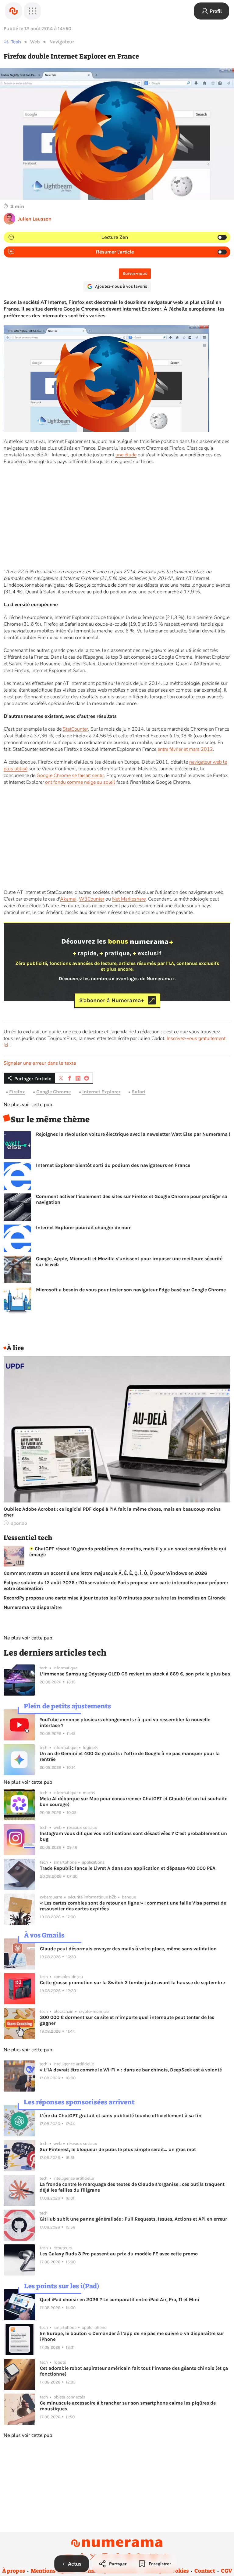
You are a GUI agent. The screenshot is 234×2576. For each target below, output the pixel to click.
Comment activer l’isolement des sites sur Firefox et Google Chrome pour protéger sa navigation (132, 1199)
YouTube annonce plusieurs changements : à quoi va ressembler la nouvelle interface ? (125, 1722)
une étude (126, 455)
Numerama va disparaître (33, 1607)
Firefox (17, 1092)
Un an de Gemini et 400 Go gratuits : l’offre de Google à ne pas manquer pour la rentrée (130, 1756)
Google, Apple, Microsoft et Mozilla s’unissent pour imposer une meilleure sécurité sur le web (129, 1261)
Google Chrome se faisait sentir (70, 775)
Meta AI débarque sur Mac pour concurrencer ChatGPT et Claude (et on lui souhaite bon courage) (133, 1801)
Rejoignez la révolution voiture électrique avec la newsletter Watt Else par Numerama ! (133, 1134)
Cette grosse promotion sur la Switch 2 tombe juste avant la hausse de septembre (132, 1982)
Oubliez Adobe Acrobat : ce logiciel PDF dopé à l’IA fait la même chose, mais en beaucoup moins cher (112, 1512)
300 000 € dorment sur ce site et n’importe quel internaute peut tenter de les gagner (127, 2020)
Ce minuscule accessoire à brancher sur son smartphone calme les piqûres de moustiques (128, 2406)
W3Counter (92, 899)
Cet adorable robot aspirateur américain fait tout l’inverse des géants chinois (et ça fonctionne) (134, 2371)
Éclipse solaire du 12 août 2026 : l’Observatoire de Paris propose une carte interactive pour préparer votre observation (116, 1585)
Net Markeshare (129, 899)
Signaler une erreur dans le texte (40, 1063)
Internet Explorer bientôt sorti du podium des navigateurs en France (113, 1165)
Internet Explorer (101, 1092)
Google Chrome (53, 1092)
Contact (205, 2571)
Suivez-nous (135, 273)
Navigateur (62, 42)
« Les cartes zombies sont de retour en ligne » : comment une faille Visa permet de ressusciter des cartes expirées (133, 1906)
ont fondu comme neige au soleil (80, 782)
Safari (138, 1092)
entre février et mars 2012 (185, 749)
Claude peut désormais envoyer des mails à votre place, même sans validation (128, 1949)
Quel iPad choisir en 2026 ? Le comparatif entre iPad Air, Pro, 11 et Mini (120, 2299)
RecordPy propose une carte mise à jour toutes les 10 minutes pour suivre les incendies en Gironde (115, 1598)
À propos (14, 2571)
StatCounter (75, 729)
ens (22, 462)
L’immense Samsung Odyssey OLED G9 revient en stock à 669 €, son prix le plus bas (135, 1674)
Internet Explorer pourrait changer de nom (84, 1227)
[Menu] (32, 11)
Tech (16, 42)
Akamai (68, 899)
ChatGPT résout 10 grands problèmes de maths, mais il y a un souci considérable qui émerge (128, 1552)
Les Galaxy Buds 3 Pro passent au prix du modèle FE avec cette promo (119, 2254)
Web (35, 42)
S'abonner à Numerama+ (112, 1000)
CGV (227, 2571)
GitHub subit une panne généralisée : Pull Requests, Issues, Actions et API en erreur (133, 2219)
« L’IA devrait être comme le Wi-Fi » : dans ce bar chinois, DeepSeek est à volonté (131, 2070)
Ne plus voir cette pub (28, 1105)
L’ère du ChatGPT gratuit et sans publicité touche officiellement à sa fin (121, 2115)
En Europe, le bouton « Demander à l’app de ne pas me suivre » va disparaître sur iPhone (132, 2336)
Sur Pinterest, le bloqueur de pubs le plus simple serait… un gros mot (118, 2149)
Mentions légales (53, 2571)
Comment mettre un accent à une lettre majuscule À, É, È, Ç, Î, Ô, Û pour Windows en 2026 (105, 1573)
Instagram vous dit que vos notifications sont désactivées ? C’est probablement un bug (133, 1836)
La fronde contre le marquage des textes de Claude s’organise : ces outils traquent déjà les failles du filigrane (132, 2187)
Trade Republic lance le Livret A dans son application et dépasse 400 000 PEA (128, 1868)
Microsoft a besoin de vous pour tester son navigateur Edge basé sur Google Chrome (131, 1290)
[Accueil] (13, 11)
